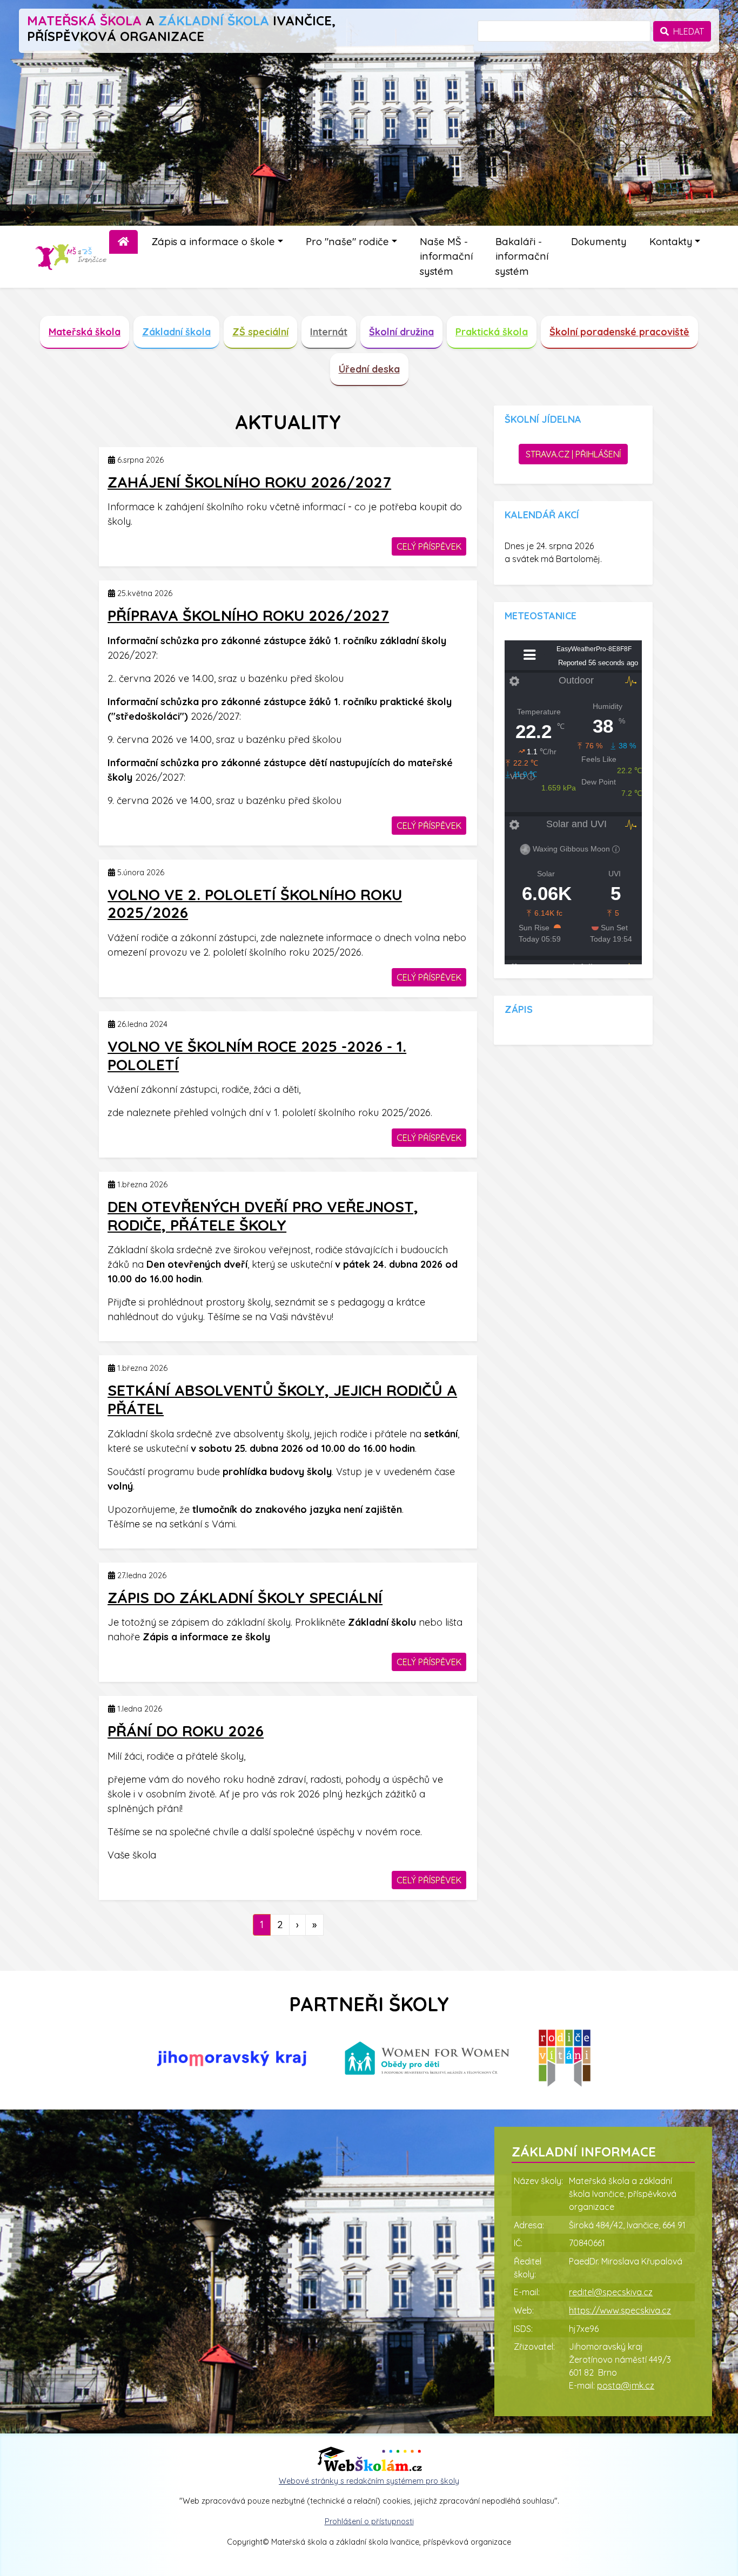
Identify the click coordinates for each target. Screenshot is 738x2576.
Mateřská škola (85, 332)
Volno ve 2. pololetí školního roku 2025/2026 (255, 904)
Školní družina (401, 332)
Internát (329, 332)
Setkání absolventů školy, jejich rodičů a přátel (282, 1399)
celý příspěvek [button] (429, 546)
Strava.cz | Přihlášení (573, 454)
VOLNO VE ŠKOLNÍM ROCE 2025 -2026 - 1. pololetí (257, 1055)
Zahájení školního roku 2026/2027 (249, 482)
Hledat (686, 31)
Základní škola (176, 332)
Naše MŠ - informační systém (446, 256)
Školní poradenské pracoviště (619, 332)
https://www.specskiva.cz (620, 2310)
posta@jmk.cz (626, 2385)
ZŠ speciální (260, 332)
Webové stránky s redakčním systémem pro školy (369, 2481)
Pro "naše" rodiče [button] (347, 242)
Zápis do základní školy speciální (245, 1597)
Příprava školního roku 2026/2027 (248, 615)
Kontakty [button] (671, 242)
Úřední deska (369, 369)
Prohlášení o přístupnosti (369, 2521)
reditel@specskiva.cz (611, 2292)
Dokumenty (599, 242)
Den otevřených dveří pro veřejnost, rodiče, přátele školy (263, 1216)
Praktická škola (492, 332)
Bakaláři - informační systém (522, 256)
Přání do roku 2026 (186, 1731)
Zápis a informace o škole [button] (213, 242)
